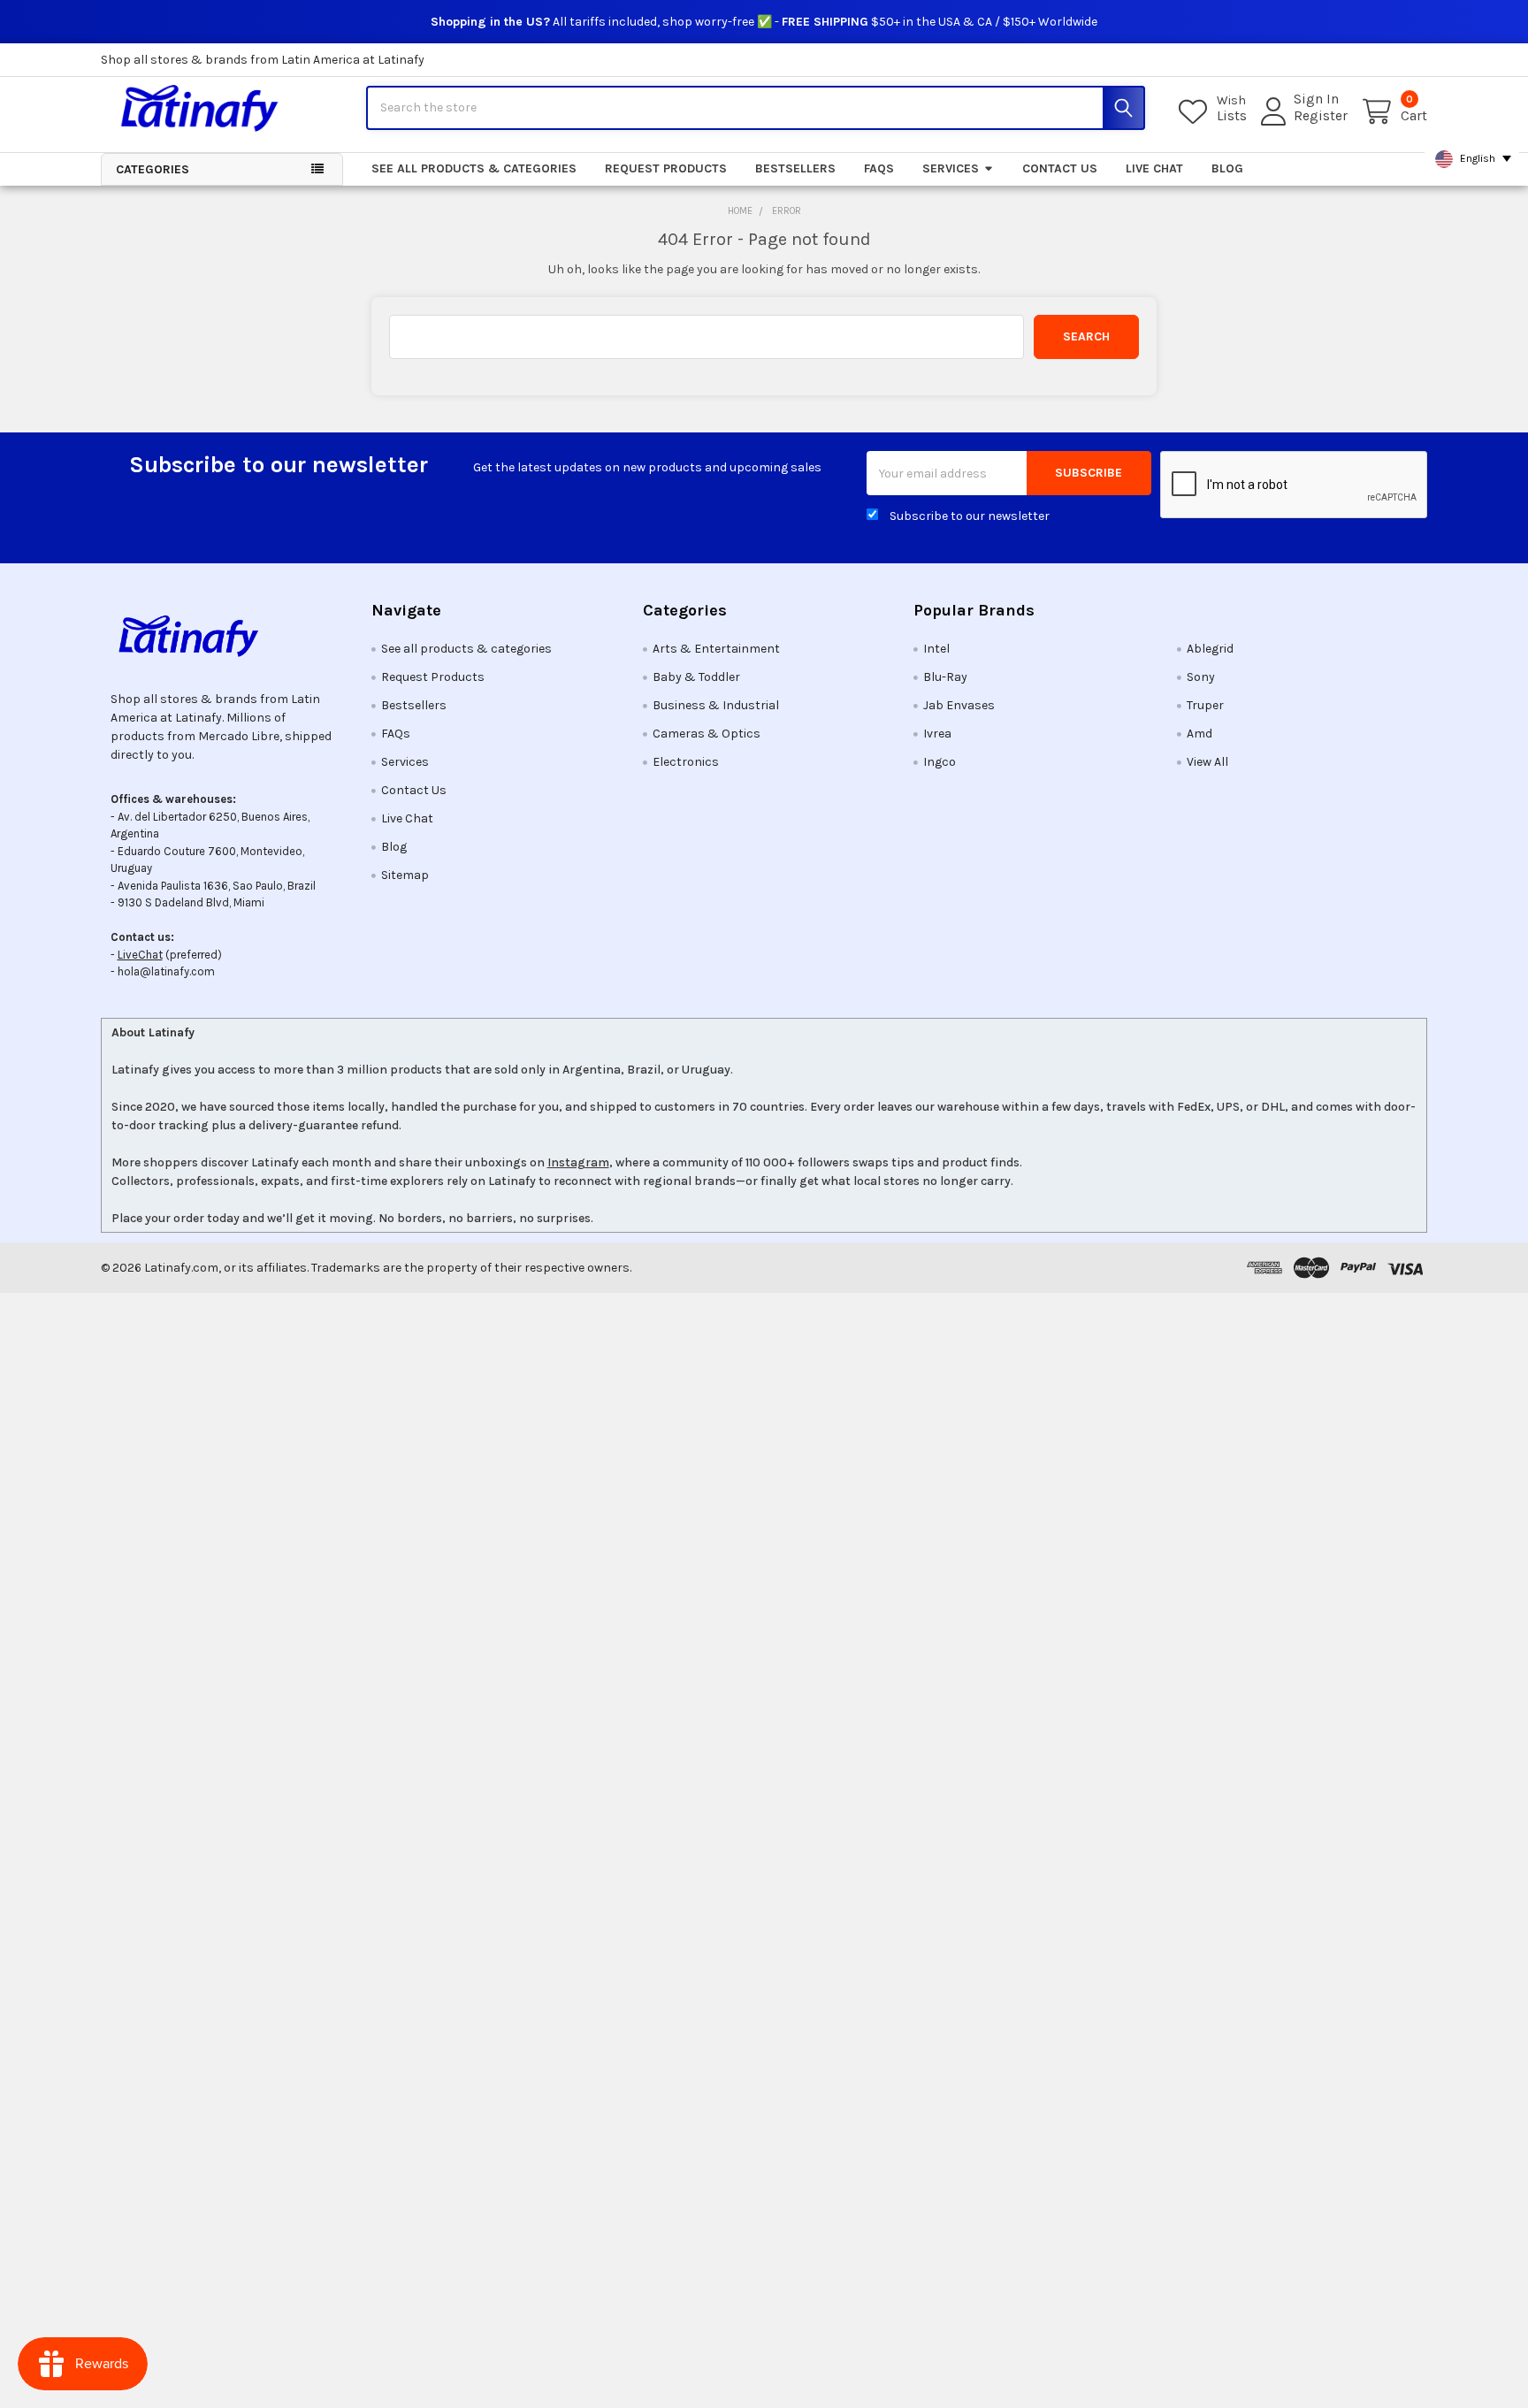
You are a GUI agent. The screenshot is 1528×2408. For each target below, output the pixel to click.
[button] (222, 636)
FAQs (879, 168)
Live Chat (1154, 168)
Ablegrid (1210, 649)
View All (1207, 762)
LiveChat (140, 955)
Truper (1205, 705)
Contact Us (1060, 168)
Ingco (940, 762)
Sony (1201, 677)
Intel (936, 649)
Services (951, 168)
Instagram (578, 1162)
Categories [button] (153, 169)
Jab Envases (959, 705)
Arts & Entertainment (716, 649)
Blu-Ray (945, 677)
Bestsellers (795, 168)
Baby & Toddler (696, 677)
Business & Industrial (716, 705)
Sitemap (405, 875)
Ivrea (937, 734)
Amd (1199, 734)
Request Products (666, 168)
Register (1321, 116)
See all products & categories (474, 168)
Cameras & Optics (707, 734)
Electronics (686, 762)
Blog (1227, 168)
